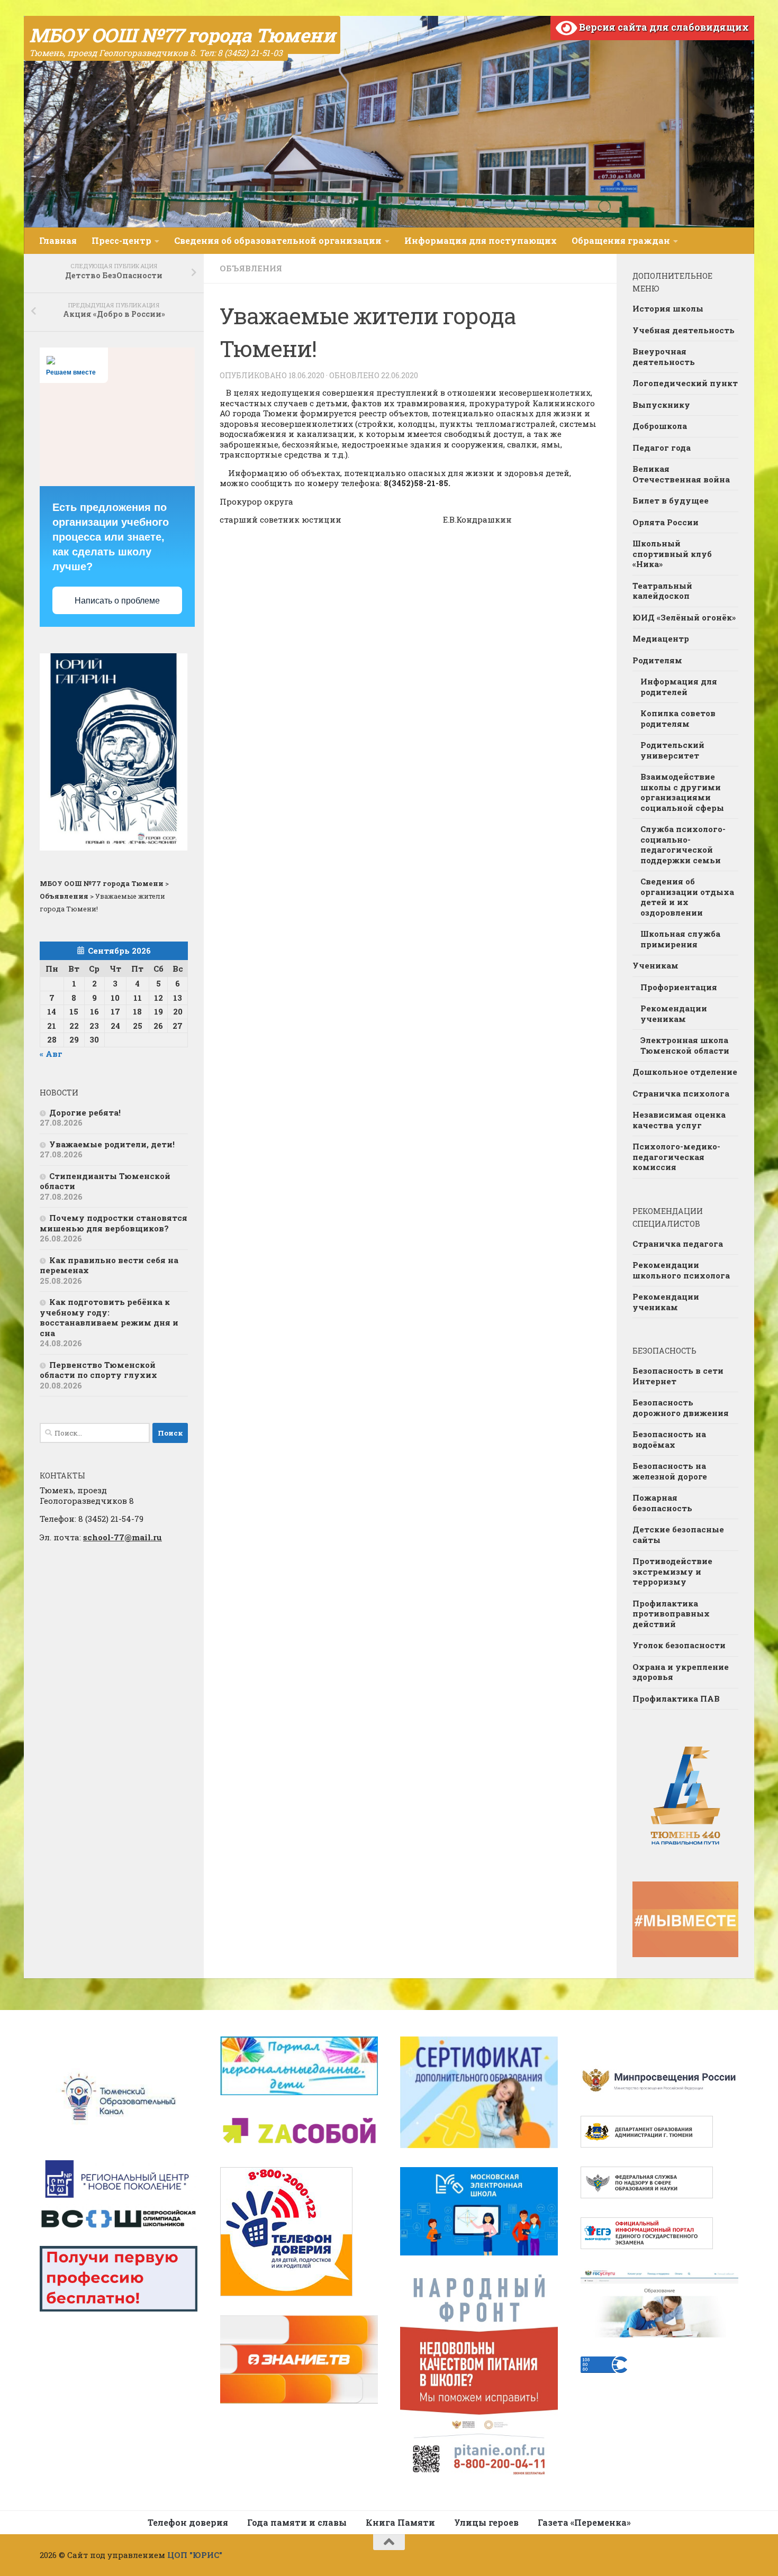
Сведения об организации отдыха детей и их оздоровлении (687, 897)
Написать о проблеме (117, 601)
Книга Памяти (400, 2522)
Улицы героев (486, 2522)
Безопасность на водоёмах (669, 1439)
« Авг (51, 1054)
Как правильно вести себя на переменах (109, 1265)
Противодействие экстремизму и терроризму (672, 1571)
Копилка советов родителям (678, 718)
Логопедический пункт (685, 383)
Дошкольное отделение (685, 1072)
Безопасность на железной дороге (670, 1471)
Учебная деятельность (684, 330)
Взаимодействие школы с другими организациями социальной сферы (682, 792)
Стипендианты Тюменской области (105, 1181)
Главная (58, 240)
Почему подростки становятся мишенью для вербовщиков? (114, 1223)
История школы (668, 308)
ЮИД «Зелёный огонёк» (684, 617)
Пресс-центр (121, 240)
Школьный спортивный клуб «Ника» (672, 554)
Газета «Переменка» (584, 2522)
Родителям (657, 660)
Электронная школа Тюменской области (685, 1045)
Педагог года (662, 447)
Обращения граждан (621, 240)
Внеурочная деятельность (664, 357)
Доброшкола (660, 426)
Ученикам (655, 965)
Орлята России (666, 522)
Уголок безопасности (679, 1645)
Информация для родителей (679, 687)
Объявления (251, 268)
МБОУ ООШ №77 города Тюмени (182, 35)
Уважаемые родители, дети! (112, 1144)
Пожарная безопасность (662, 1503)
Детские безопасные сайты (678, 1534)
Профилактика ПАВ (676, 1698)
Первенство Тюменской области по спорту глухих (98, 1370)
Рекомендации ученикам (674, 1013)
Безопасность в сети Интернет (678, 1376)
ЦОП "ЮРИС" (195, 2555)
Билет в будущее (671, 500)
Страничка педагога (678, 1244)
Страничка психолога (681, 1093)
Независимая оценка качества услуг (679, 1120)
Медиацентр (661, 638)
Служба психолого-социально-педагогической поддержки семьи (683, 844)
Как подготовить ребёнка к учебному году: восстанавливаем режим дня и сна (109, 1317)
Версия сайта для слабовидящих (663, 27)
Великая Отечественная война (681, 474)
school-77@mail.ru (123, 1537)
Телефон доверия (188, 2522)
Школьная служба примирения (680, 939)
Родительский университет (672, 750)
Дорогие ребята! (85, 1112)
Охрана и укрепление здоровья (681, 1672)
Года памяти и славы (297, 2522)
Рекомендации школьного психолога (681, 1270)
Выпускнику (661, 405)
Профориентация (679, 987)
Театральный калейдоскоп (662, 591)
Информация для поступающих (481, 240)
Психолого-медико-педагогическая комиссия (676, 1157)
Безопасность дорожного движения (681, 1408)
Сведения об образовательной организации (278, 240)
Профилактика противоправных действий (671, 1614)
